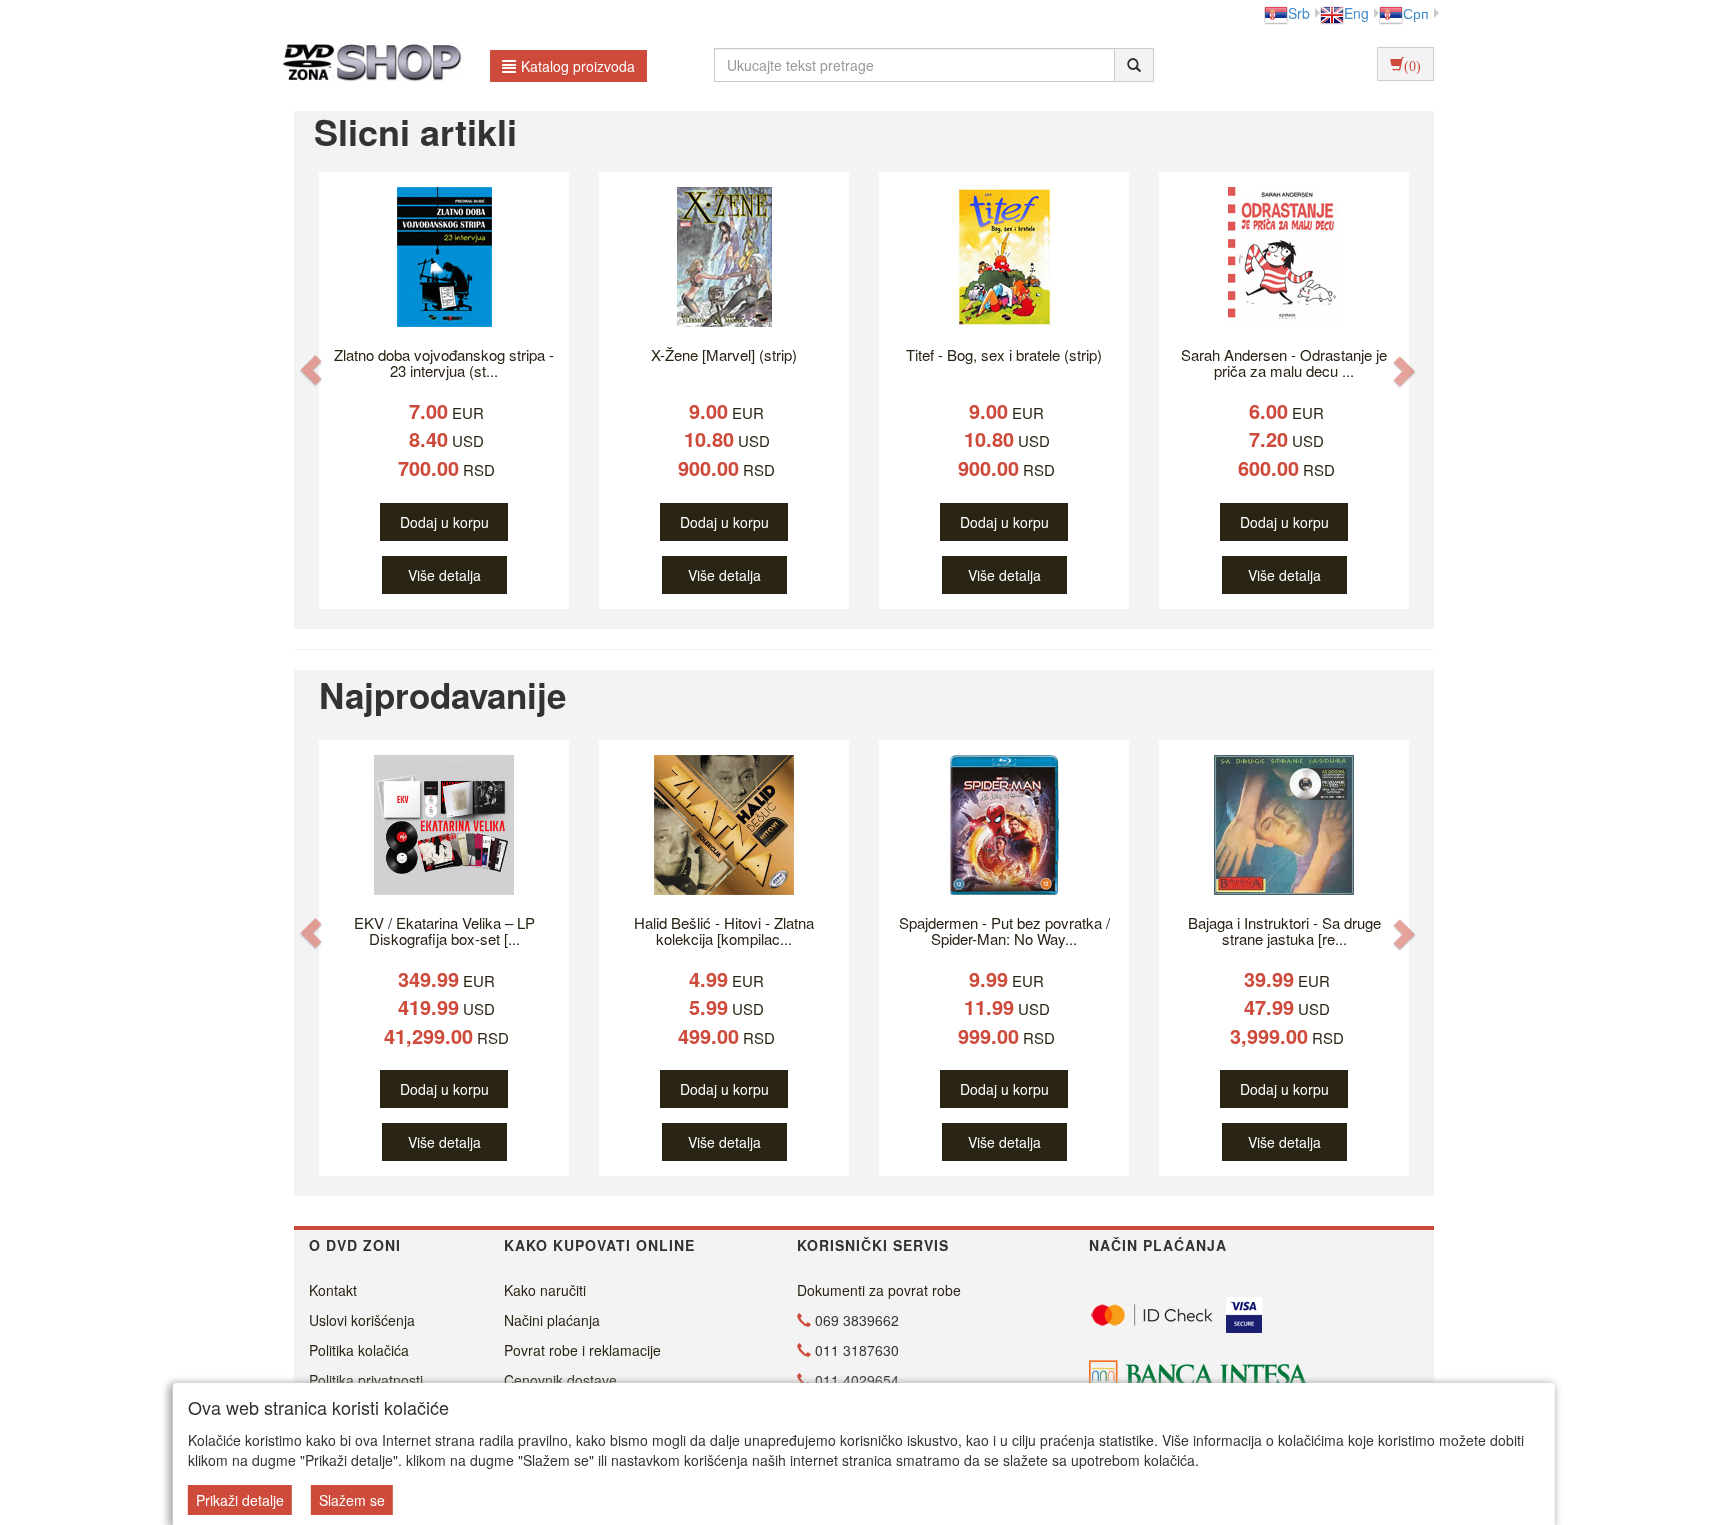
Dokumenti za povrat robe (879, 1290)
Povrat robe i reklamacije (582, 1350)
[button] (311, 369)
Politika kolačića (359, 1350)
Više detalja (444, 575)
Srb (1299, 13)
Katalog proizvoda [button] (578, 66)
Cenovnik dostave (560, 1380)
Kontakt (333, 1290)
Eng (1356, 13)
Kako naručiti (545, 1290)
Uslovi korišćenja (362, 1320)
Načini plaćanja (552, 1320)
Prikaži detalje (240, 1500)
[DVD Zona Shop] (366, 65)
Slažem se (352, 1500)
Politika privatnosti (366, 1380)
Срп (1416, 13)
